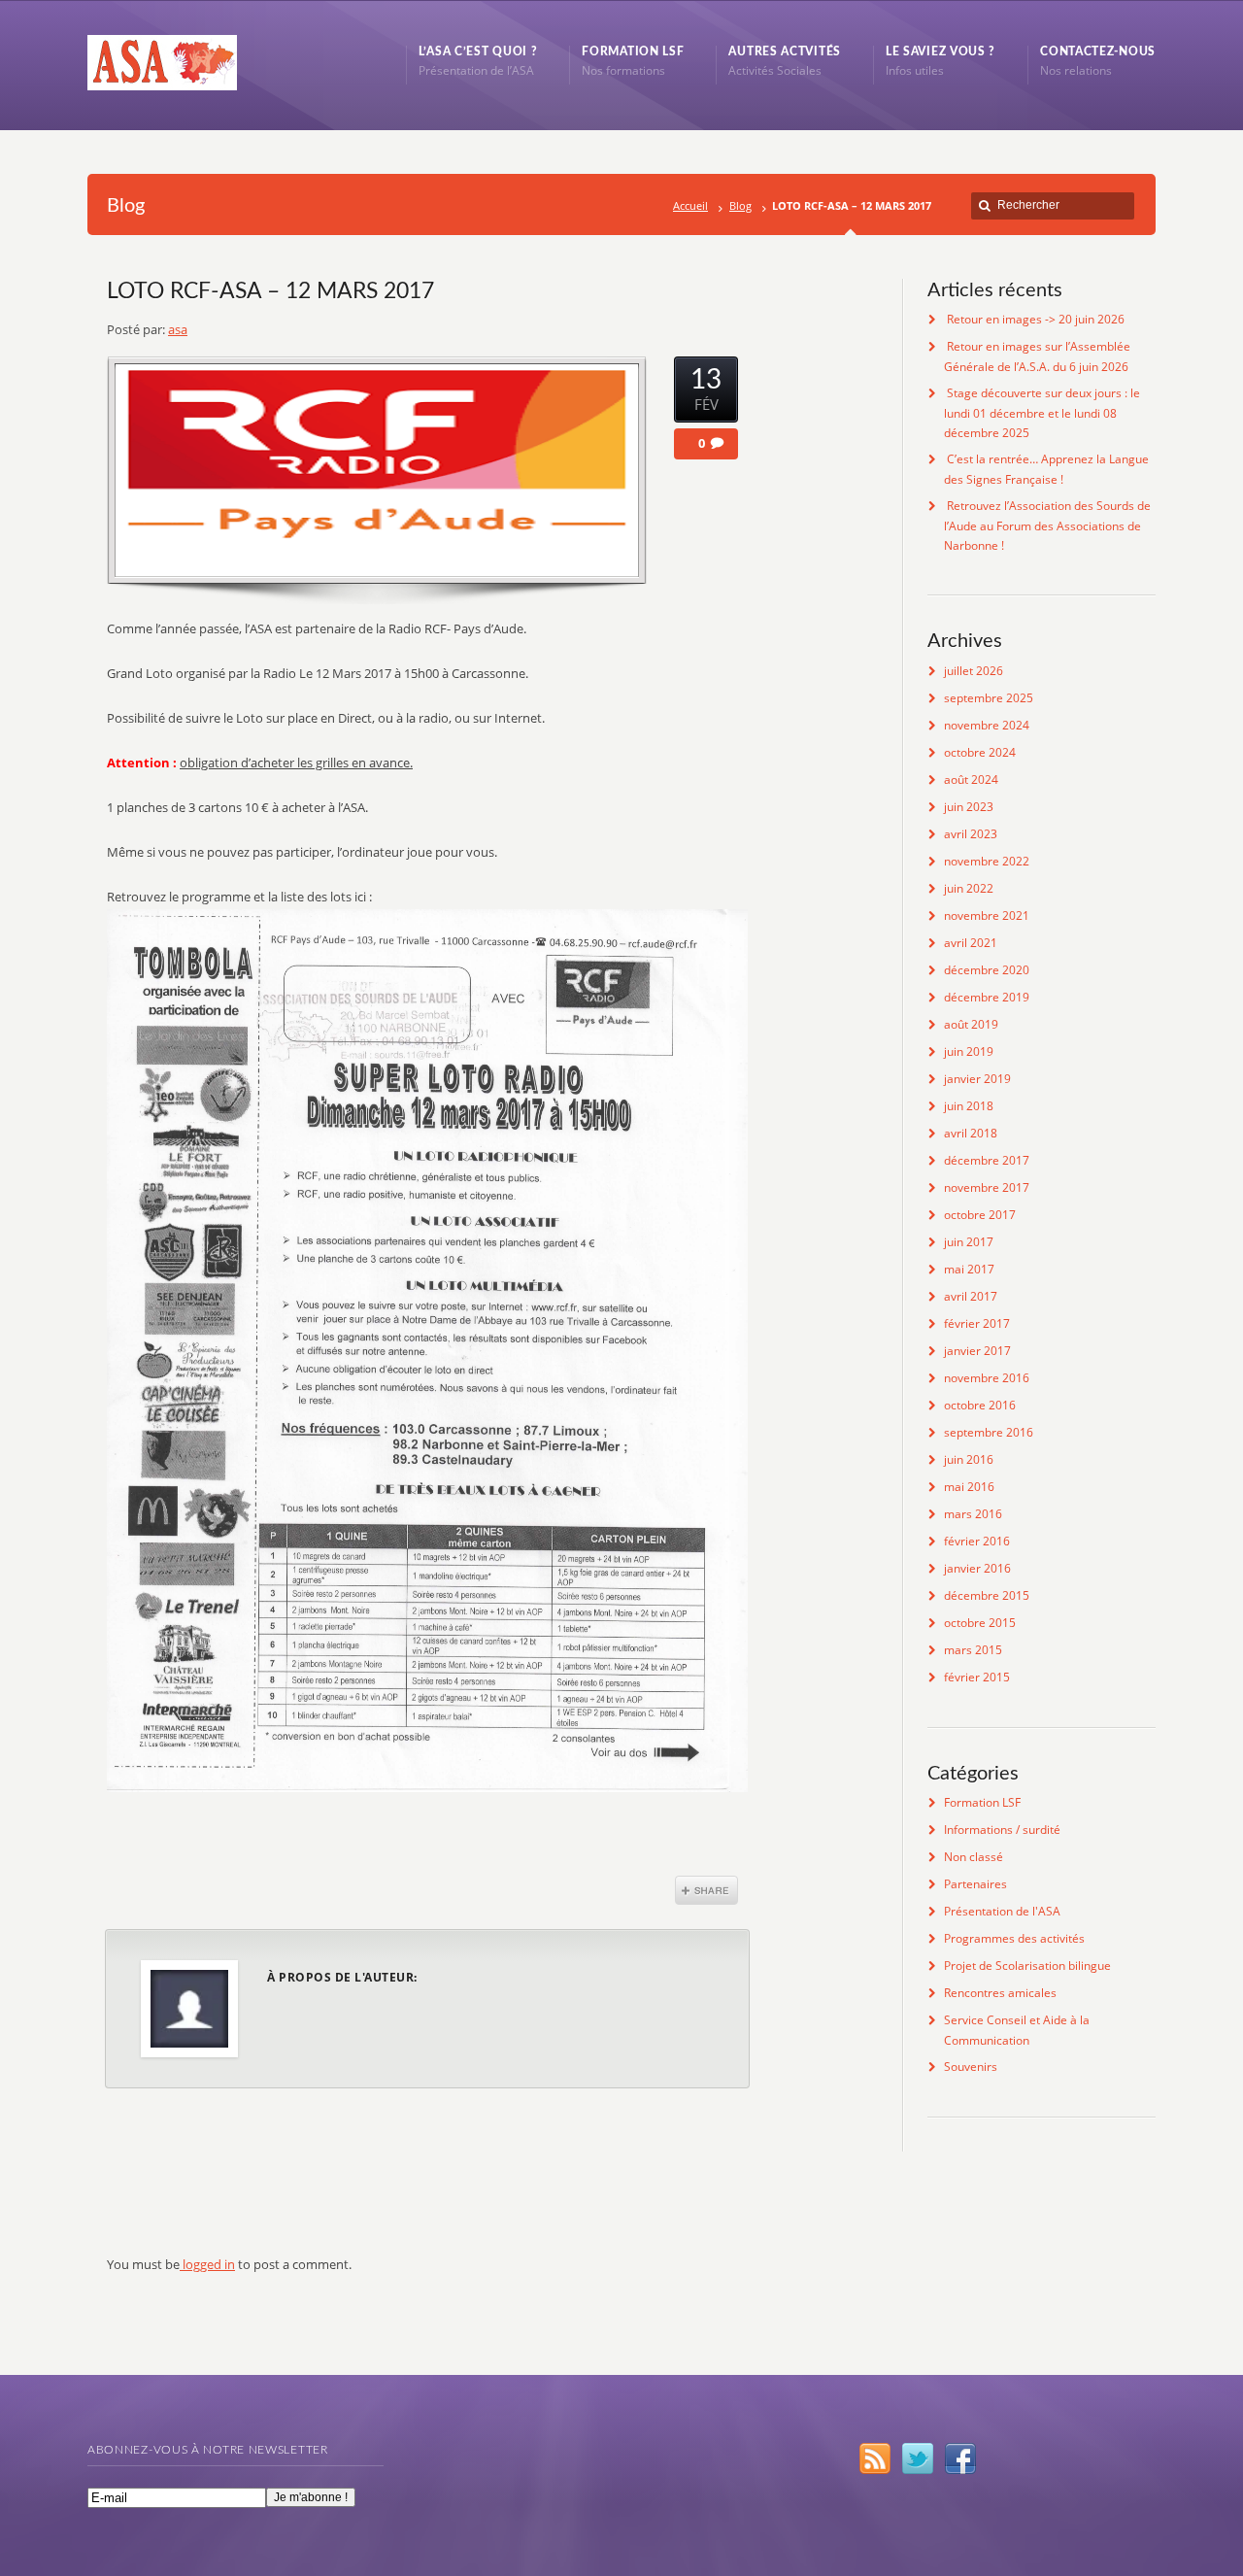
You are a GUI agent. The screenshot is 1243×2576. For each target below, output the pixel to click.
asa (178, 329)
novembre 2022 (987, 861)
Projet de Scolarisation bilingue (1027, 1966)
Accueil (690, 205)
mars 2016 (973, 1514)
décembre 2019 (987, 997)
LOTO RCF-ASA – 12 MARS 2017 (270, 291)
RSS (875, 2458)
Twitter (918, 2458)
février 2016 (977, 1541)
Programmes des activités (1014, 1938)
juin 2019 (969, 1051)
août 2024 (971, 780)
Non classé (974, 1857)
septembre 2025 (989, 698)
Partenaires (975, 1884)
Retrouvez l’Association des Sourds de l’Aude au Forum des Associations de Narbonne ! (1047, 525)
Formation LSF (982, 1802)
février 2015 (977, 1677)
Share (706, 1890)
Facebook (960, 2458)
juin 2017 (969, 1242)
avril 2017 (971, 1296)
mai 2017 (969, 1269)
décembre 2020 (987, 970)
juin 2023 (969, 807)
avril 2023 (971, 834)
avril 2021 (971, 943)
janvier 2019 (977, 1079)
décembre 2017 (987, 1160)
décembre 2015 (987, 1595)
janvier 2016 (977, 1568)
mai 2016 (969, 1487)
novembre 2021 (987, 915)
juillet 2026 (974, 671)
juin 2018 (969, 1106)
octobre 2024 (980, 752)
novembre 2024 (987, 725)
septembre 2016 (989, 1432)
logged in (207, 2264)
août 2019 (971, 1024)
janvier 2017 (977, 1351)
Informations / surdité (1002, 1830)
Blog (740, 205)
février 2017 (977, 1323)
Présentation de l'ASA (1002, 1911)
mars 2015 (973, 1650)
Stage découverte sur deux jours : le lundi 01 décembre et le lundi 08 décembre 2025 (1042, 413)
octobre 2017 (980, 1215)
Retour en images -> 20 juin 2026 (1036, 319)
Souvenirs (971, 2067)
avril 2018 (971, 1133)
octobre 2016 (980, 1405)
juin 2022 (969, 888)
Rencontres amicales (1000, 1993)
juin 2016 (969, 1459)
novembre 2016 (987, 1378)
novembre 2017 (987, 1187)
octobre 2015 (980, 1623)
